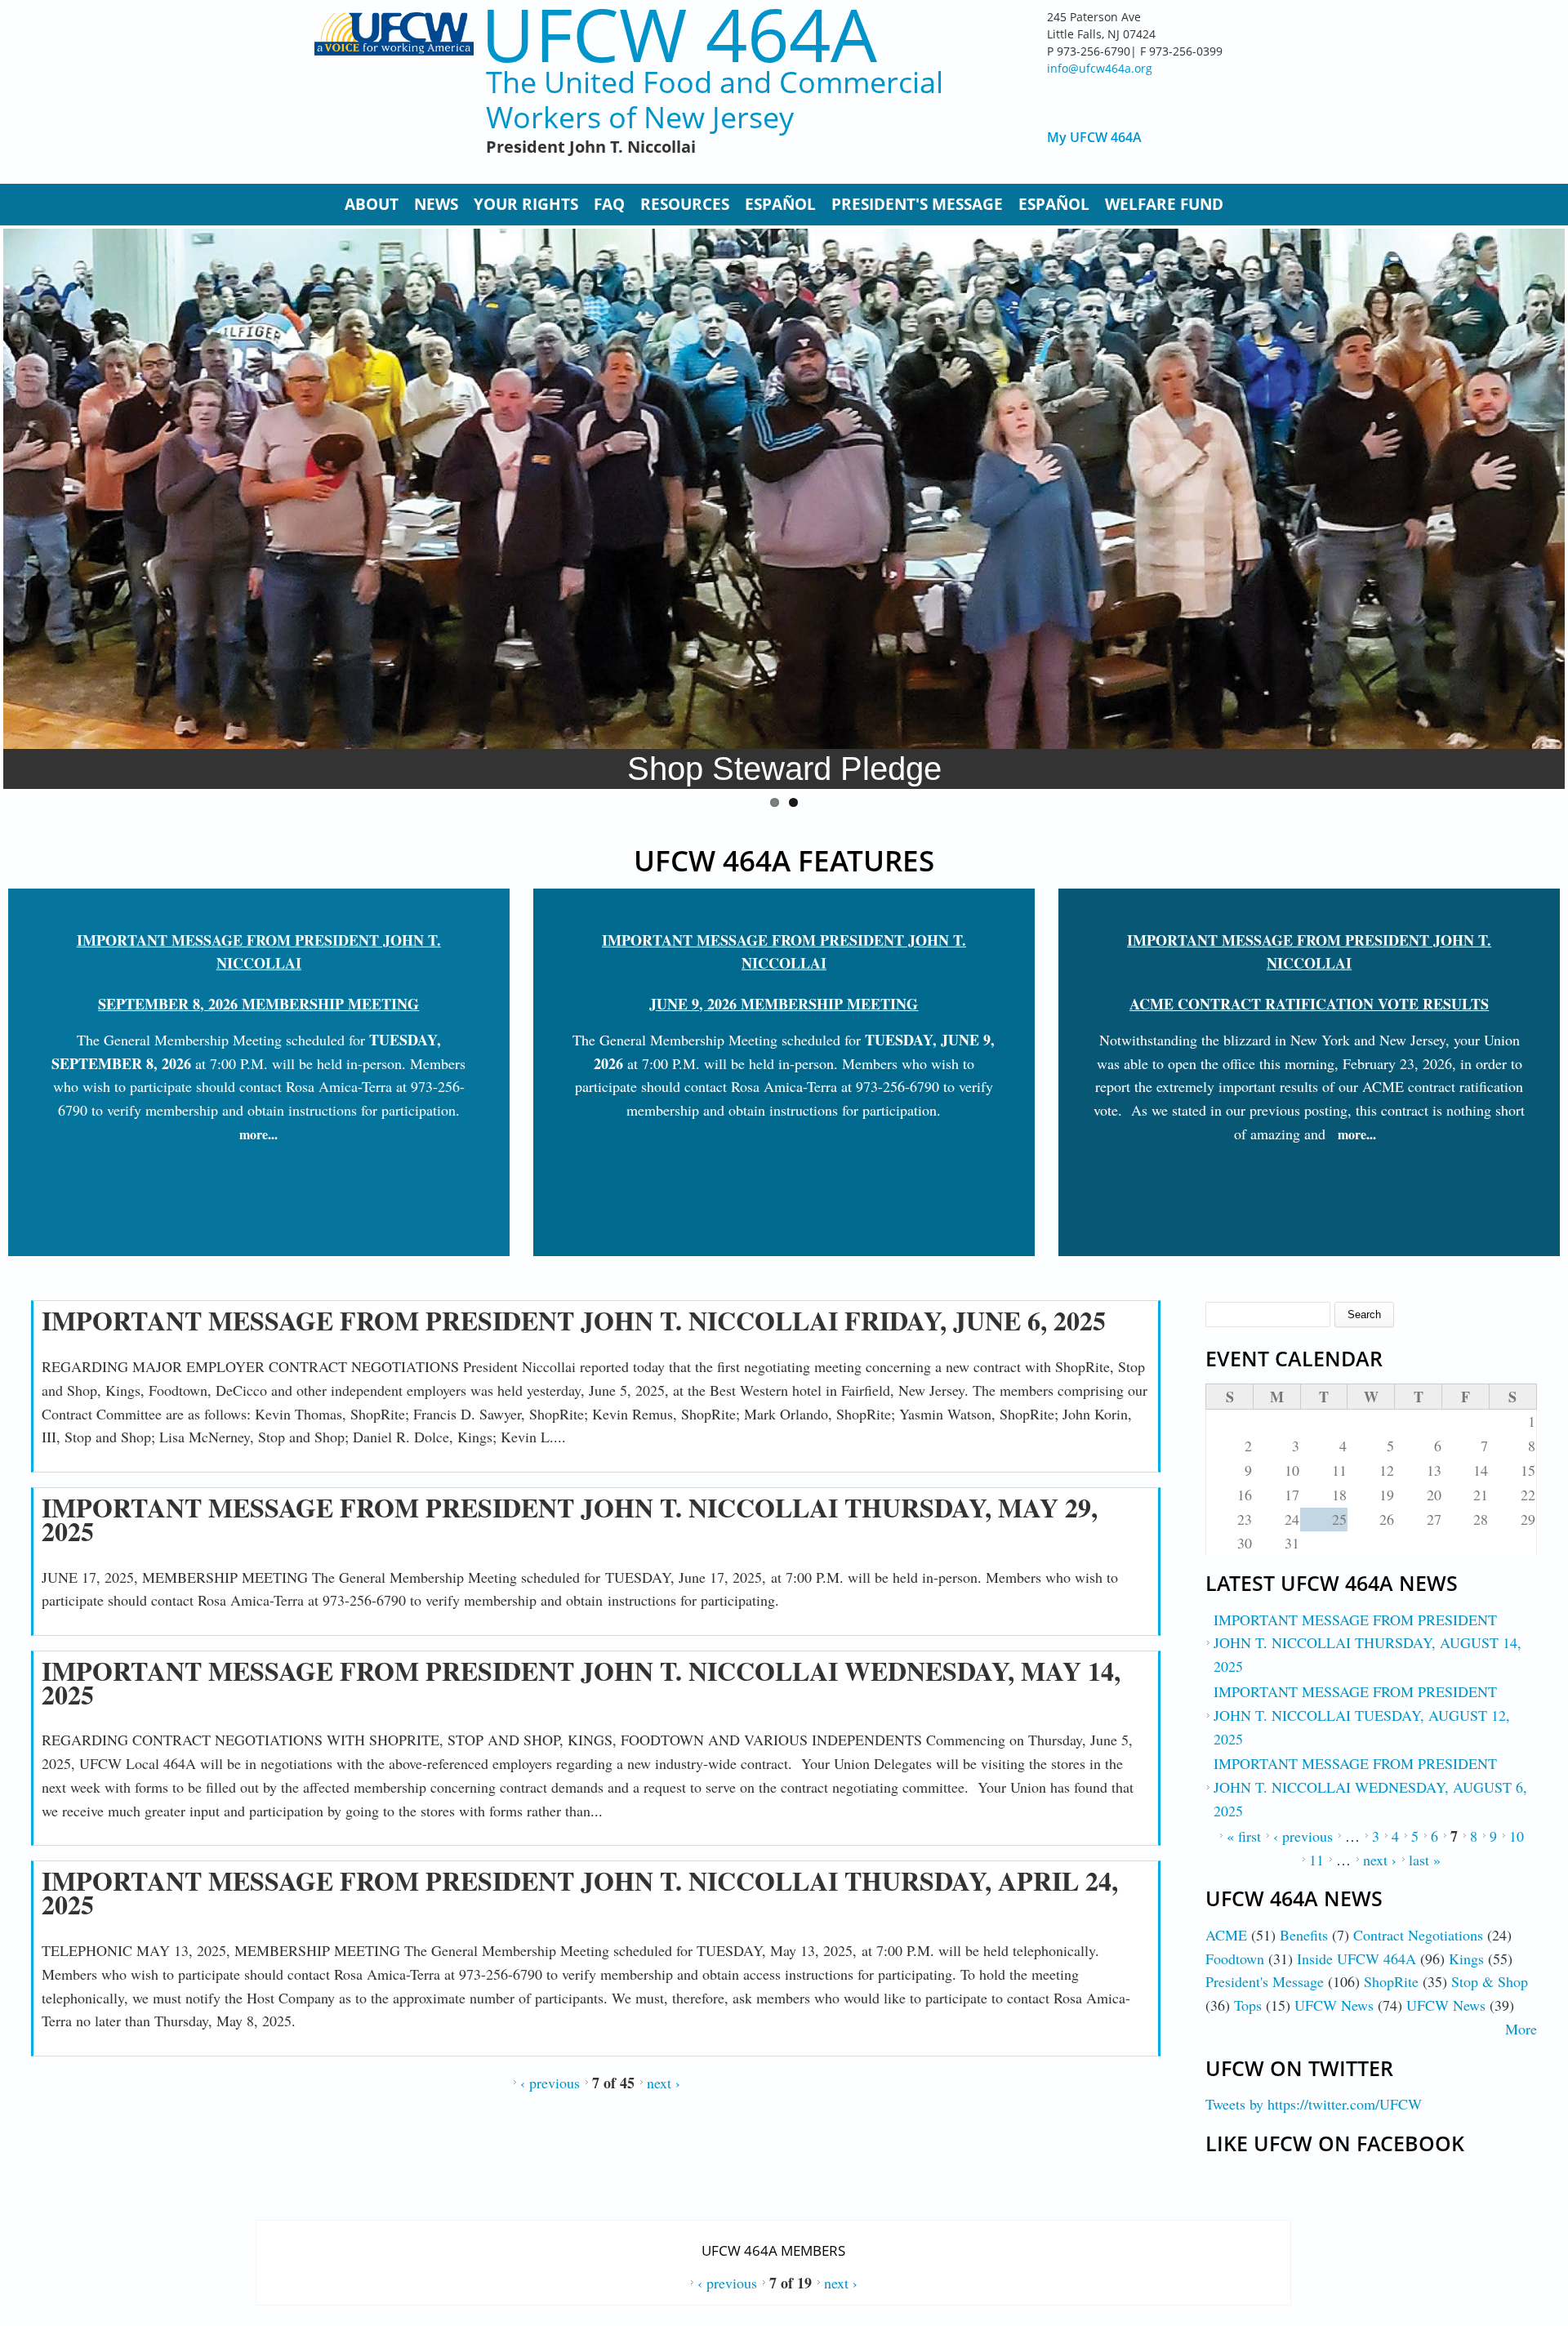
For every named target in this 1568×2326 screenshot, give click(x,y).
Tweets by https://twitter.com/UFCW (1314, 2104)
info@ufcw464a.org (1100, 68)
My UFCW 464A (1094, 138)
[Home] (394, 90)
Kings (1466, 1958)
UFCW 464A (679, 34)
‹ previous (550, 2083)
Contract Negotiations (1418, 1935)
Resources (685, 204)
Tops (1248, 2005)
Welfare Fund (1164, 204)
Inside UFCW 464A (1356, 1958)
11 (1316, 1860)
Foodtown (1235, 1958)
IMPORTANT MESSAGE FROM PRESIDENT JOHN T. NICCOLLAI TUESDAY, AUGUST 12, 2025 (1362, 1715)
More (1521, 2029)
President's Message (917, 204)
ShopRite (1391, 1981)
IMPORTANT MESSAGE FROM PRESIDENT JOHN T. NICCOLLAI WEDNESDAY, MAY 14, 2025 (581, 1682)
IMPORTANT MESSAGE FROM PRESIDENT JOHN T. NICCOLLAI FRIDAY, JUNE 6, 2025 (574, 1320)
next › (664, 2083)
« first (1244, 1836)
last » (1425, 1860)
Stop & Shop (1490, 1981)
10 (1517, 1836)
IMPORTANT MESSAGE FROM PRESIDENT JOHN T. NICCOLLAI (259, 952)
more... (258, 1134)
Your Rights (526, 204)
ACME (1226, 1935)
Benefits (1304, 1935)
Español (780, 204)
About (372, 204)
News (436, 204)
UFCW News (1334, 2005)
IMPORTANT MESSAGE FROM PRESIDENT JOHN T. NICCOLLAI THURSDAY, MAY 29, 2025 (570, 1519)
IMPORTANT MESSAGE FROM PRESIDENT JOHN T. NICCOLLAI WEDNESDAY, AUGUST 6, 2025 (1370, 1787)
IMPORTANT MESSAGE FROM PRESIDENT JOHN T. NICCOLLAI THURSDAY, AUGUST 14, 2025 (1368, 1643)
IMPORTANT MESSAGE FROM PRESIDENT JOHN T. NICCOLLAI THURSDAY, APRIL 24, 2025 (580, 1892)
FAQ (609, 204)
